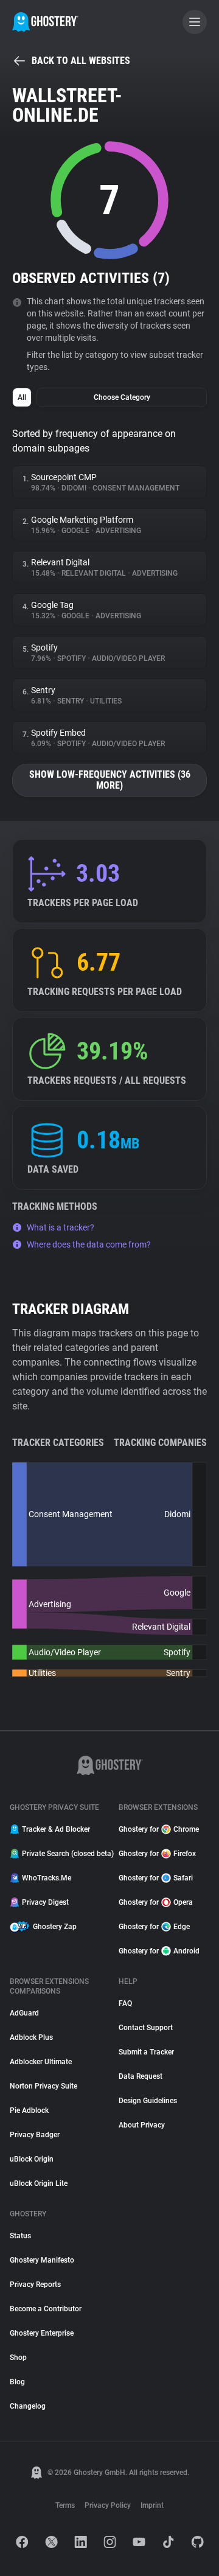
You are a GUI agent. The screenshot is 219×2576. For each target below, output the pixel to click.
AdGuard (24, 2013)
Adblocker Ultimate (41, 2062)
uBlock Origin (32, 2159)
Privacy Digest (45, 1902)
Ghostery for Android (159, 1951)
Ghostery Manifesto (42, 2260)
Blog (17, 2382)
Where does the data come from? (89, 1244)
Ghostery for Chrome (159, 1829)
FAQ (125, 2003)
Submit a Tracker (146, 2052)
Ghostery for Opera (156, 1902)
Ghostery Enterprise (42, 2333)
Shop (18, 2358)
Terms (65, 2505)
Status (20, 2236)
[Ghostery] (45, 22)
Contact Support (146, 2028)
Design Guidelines (148, 2101)
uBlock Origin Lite (39, 2183)
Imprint (152, 2505)
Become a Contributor (46, 2309)
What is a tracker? (61, 1227)
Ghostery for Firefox (157, 1854)
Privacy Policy (108, 2505)
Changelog (28, 2406)
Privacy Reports (35, 2285)
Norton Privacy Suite (43, 2086)
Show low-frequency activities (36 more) (110, 780)
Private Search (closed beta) (63, 1854)
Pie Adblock (29, 2110)
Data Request (141, 2076)
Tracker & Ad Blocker (56, 1829)
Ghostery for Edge (154, 1927)
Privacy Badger (35, 2135)
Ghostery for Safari (156, 1878)
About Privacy (142, 2125)
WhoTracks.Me (47, 1878)
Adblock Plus (31, 2037)
